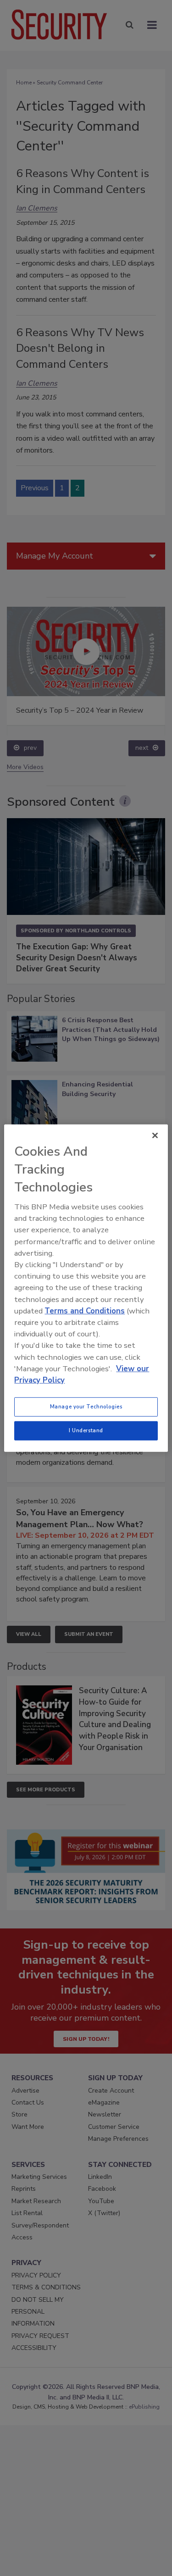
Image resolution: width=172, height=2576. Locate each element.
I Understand (86, 1430)
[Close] (155, 1135)
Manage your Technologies (86, 1407)
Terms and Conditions (85, 1311)
